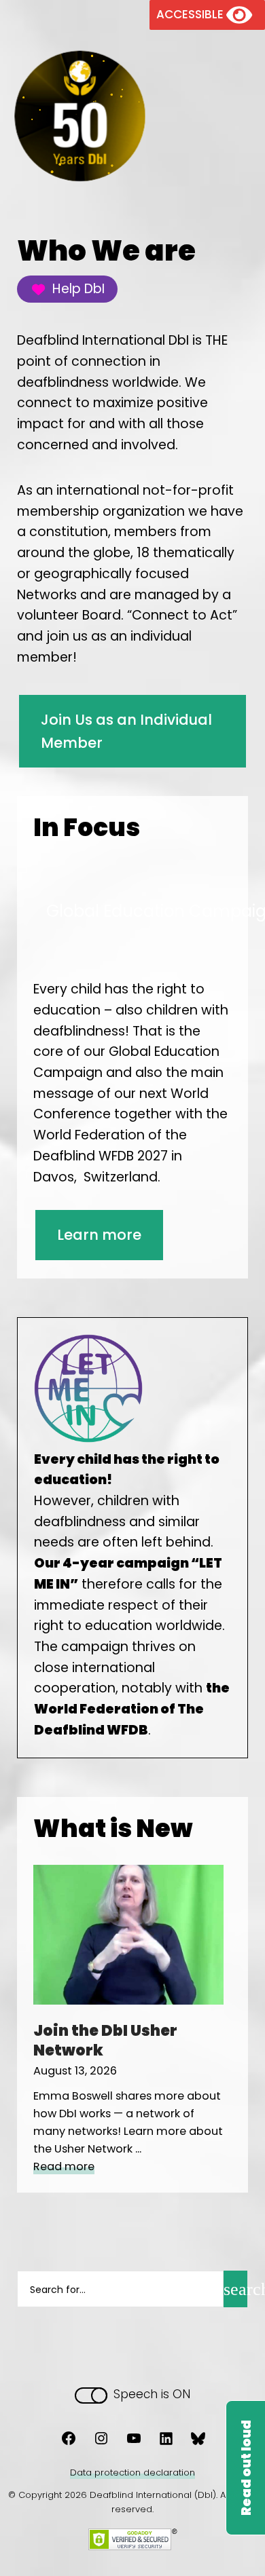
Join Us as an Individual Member (126, 731)
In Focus (87, 828)
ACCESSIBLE (191, 14)
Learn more (99, 1235)
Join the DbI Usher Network (105, 2041)
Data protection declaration (132, 2473)
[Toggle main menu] (184, 106)
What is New (113, 1829)
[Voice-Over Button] (245, 2468)
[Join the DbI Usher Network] (128, 2000)
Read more (64, 2166)
